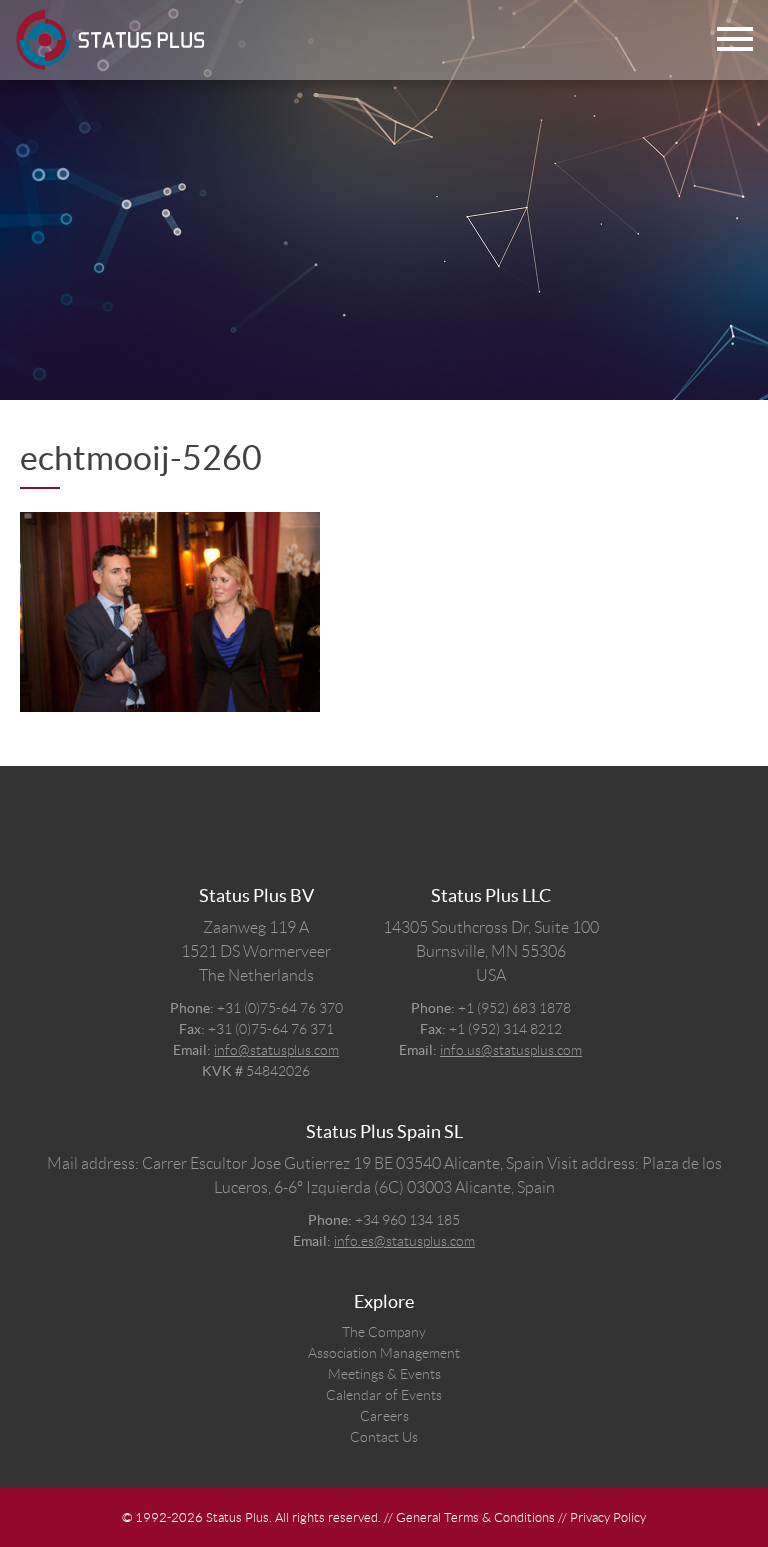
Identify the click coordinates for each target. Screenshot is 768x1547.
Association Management (384, 1353)
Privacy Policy (608, 1517)
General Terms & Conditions (475, 1517)
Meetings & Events (384, 1374)
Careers (384, 1416)
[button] (735, 40)
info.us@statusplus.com (511, 1050)
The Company (384, 1332)
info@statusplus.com (276, 1050)
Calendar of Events (384, 1395)
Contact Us (384, 1437)
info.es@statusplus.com (404, 1241)
